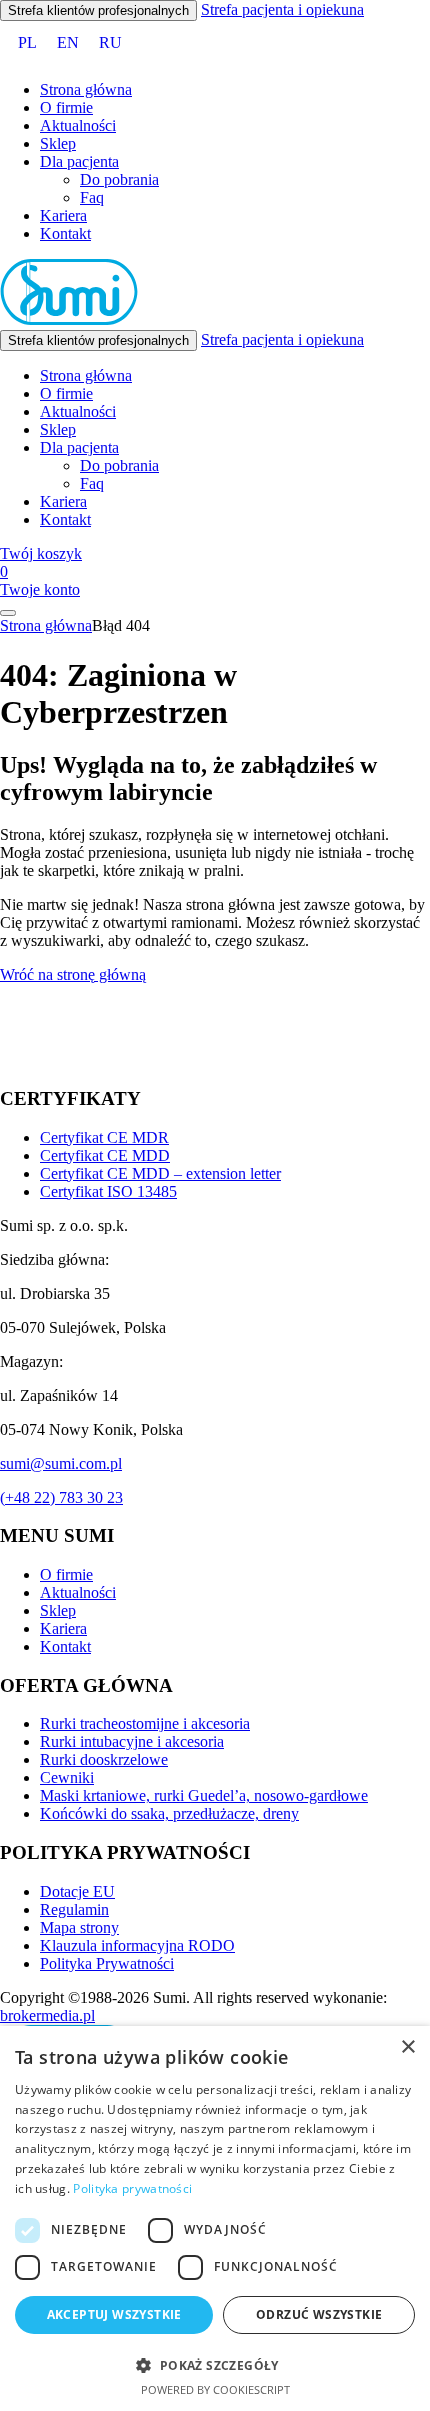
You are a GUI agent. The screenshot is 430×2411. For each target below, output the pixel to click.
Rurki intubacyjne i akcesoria (132, 1741)
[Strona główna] (69, 320)
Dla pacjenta (79, 161)
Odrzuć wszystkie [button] (319, 2314)
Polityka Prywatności (107, 1963)
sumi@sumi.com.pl (61, 1463)
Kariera (63, 215)
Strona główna (86, 89)
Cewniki (67, 1777)
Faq (92, 197)
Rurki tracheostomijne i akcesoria (145, 1723)
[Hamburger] (8, 613)
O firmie (66, 107)
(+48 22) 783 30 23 (61, 1497)
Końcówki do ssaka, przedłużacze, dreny (169, 1813)
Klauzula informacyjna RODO (137, 1945)
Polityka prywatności (132, 2188)
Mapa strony (79, 1927)
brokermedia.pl (47, 2015)
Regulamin (74, 1909)
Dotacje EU (77, 1891)
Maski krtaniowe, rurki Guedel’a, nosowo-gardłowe (204, 1795)
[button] (215, 2364)
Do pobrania (119, 179)
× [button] (407, 2047)
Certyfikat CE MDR (104, 1137)
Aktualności (78, 125)
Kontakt (65, 233)
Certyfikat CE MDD (105, 1155)
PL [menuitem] (27, 42)
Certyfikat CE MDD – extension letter (160, 1173)
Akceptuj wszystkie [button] (114, 2314)
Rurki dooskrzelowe (104, 1759)
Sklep (58, 143)
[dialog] (215, 2218)
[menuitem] (27, 43)
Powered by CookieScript (215, 2389)
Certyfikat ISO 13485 (108, 1191)
